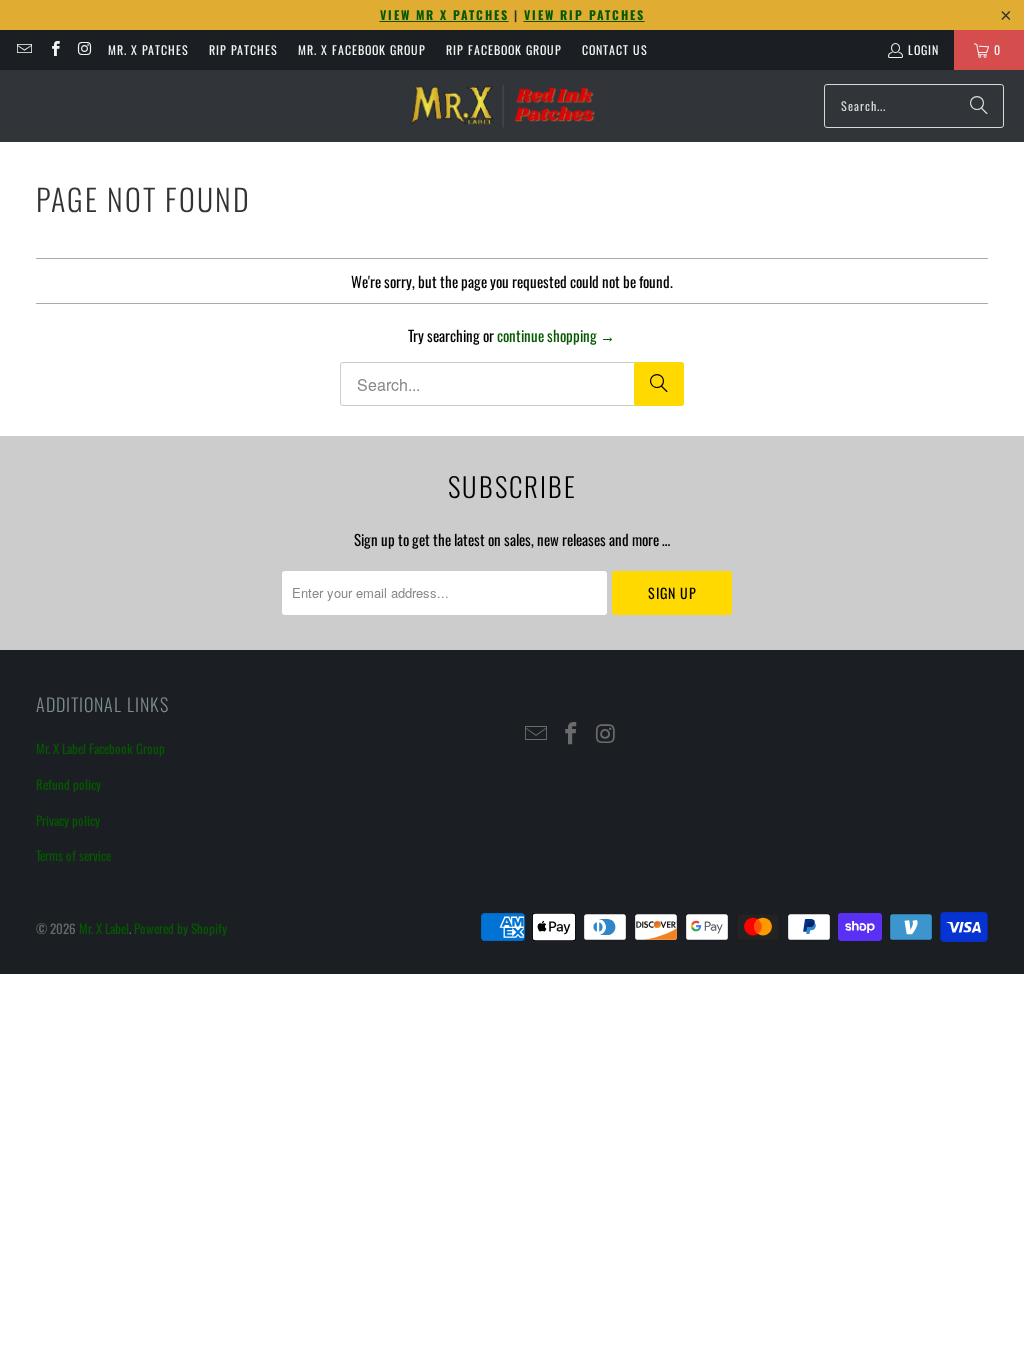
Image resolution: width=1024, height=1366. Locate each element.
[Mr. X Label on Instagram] (84, 49)
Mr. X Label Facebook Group (100, 748)
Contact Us (615, 49)
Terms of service (73, 855)
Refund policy (68, 784)
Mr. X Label (104, 928)
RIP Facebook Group (504, 49)
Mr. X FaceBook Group (362, 49)
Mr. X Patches (148, 49)
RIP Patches (243, 49)
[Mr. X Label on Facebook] (53, 49)
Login (923, 49)
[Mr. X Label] (502, 106)
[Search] (979, 106)
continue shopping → (556, 335)
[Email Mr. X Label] (23, 49)
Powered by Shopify (180, 928)
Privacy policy (68, 820)
